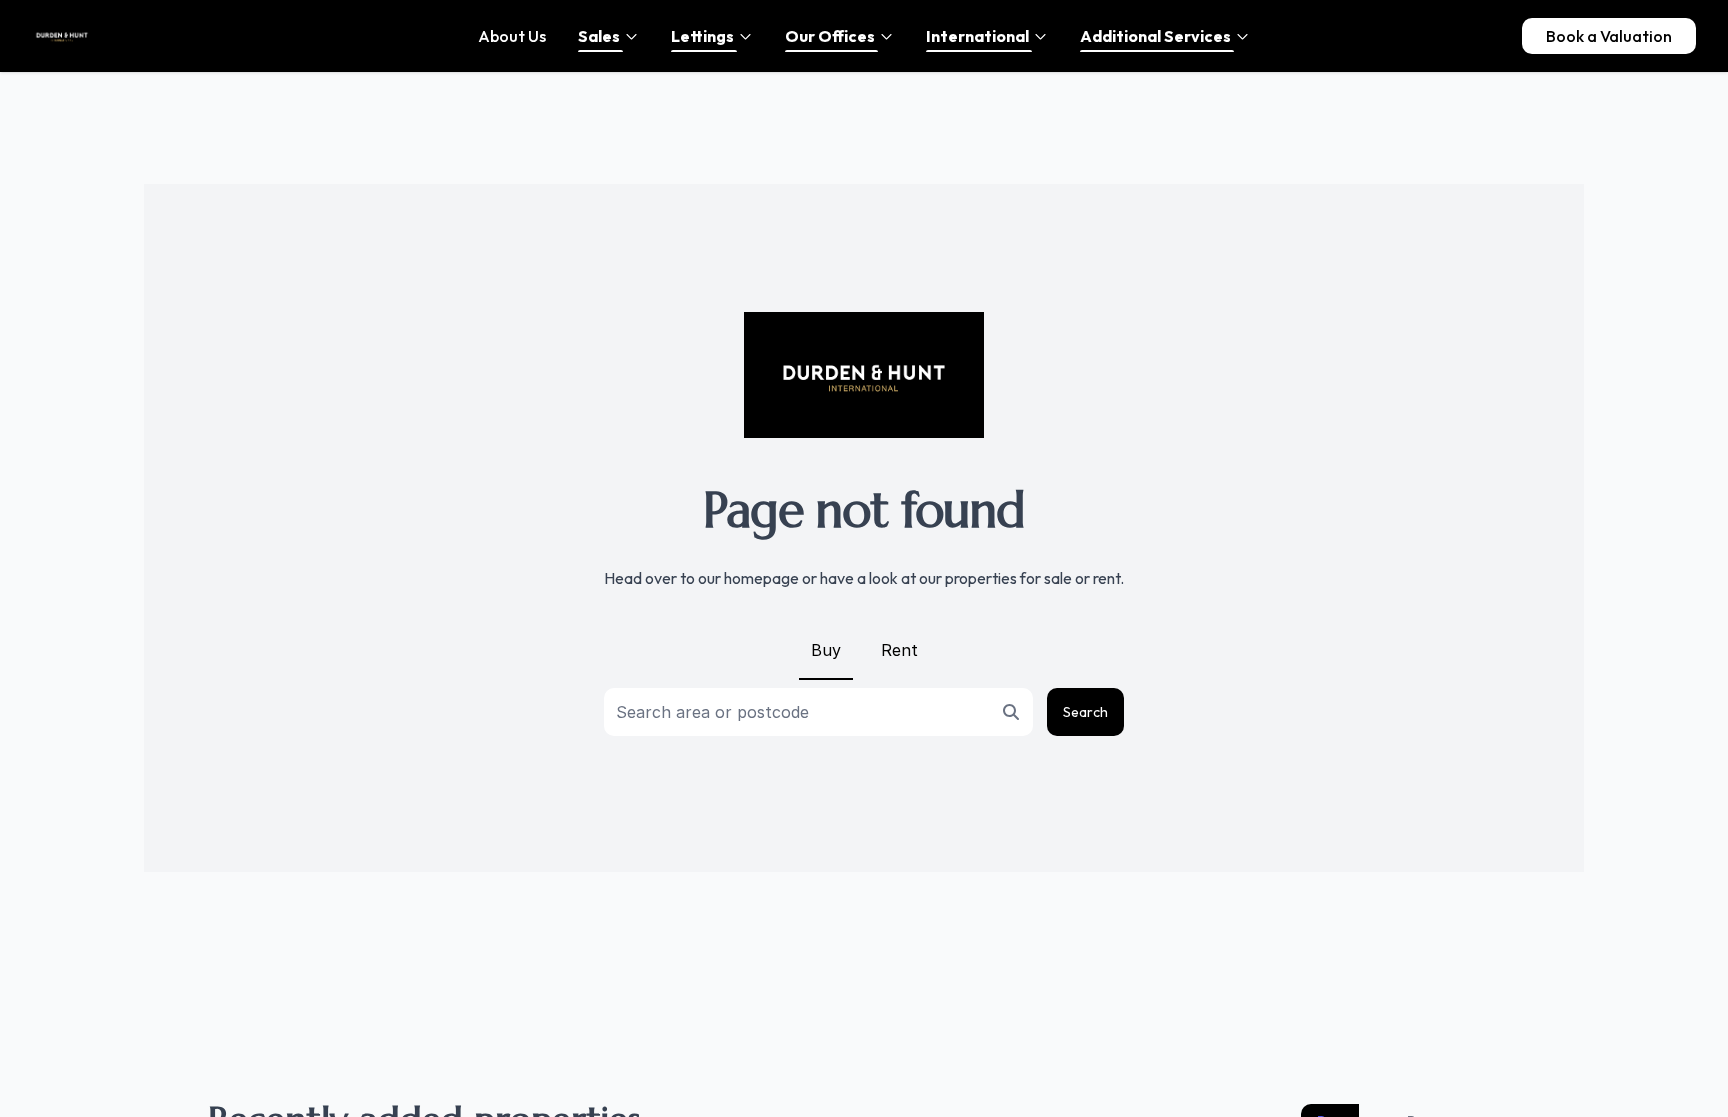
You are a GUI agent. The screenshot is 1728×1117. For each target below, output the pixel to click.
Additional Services (1155, 36)
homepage (761, 578)
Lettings (702, 36)
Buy (826, 650)
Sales (599, 36)
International (977, 36)
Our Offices (830, 36)
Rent (899, 650)
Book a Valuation (1609, 36)
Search (1085, 712)
